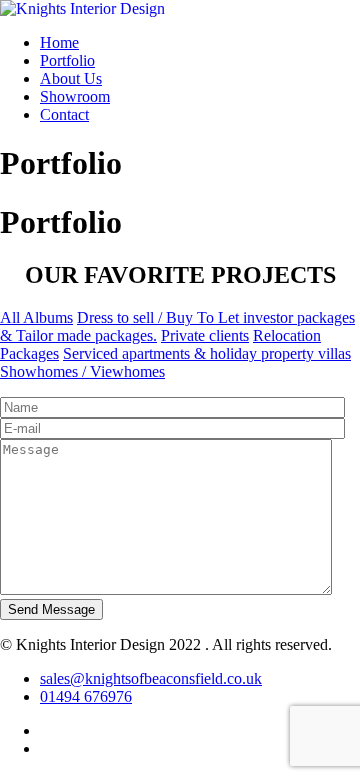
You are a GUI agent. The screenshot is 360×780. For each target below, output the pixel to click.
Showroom (75, 96)
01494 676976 (86, 696)
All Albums (36, 317)
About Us (71, 78)
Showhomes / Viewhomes (82, 371)
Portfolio (67, 60)
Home (59, 42)
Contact (64, 114)
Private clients (205, 335)
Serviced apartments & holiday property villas (207, 353)
